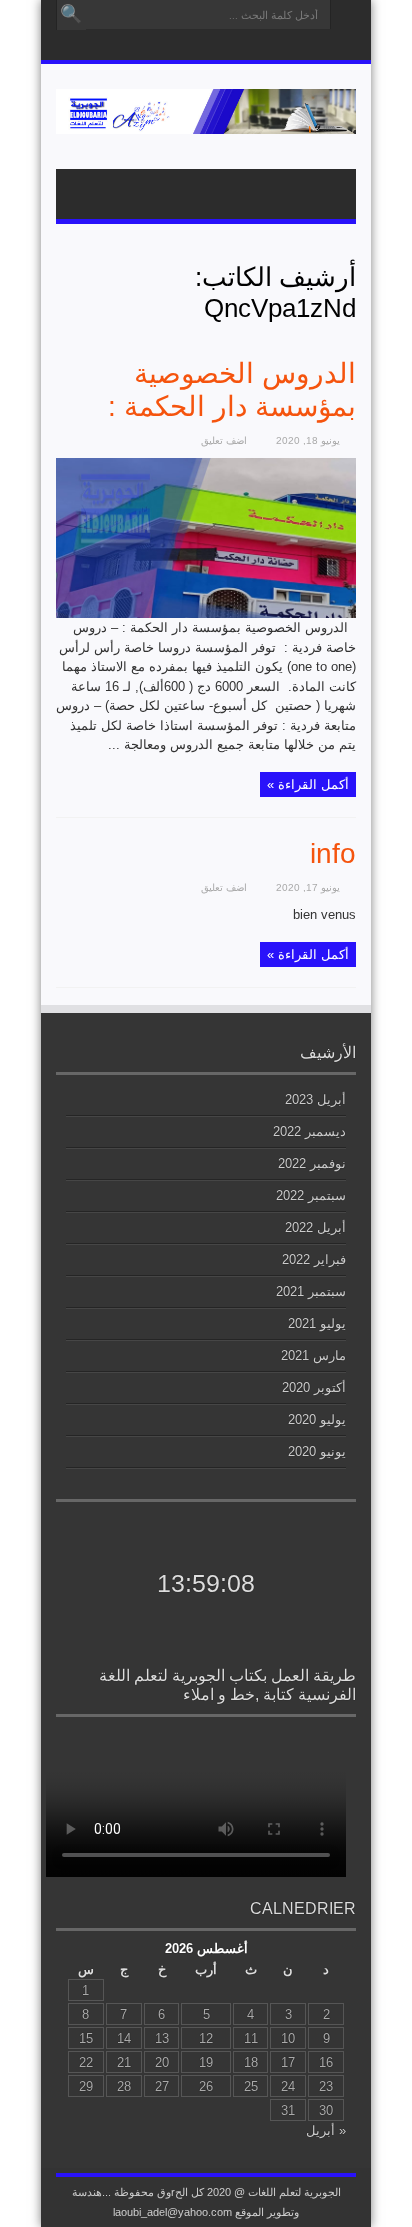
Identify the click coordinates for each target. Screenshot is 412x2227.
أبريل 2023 (315, 1099)
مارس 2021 (313, 1355)
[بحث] (71, 15)
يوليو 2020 (317, 1419)
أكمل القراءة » (308, 784)
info (333, 853)
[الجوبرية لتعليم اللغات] (206, 119)
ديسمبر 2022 (309, 1131)
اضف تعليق (224, 440)
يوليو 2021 (317, 1323)
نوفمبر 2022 (312, 1163)
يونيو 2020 (317, 1451)
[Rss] (216, 47)
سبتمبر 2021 (311, 1291)
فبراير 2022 (314, 1259)
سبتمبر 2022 (311, 1195)
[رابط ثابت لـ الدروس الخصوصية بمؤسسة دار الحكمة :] (206, 613)
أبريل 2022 (315, 1227)
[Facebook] (192, 47)
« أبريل (326, 2130)
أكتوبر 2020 (314, 1387)
